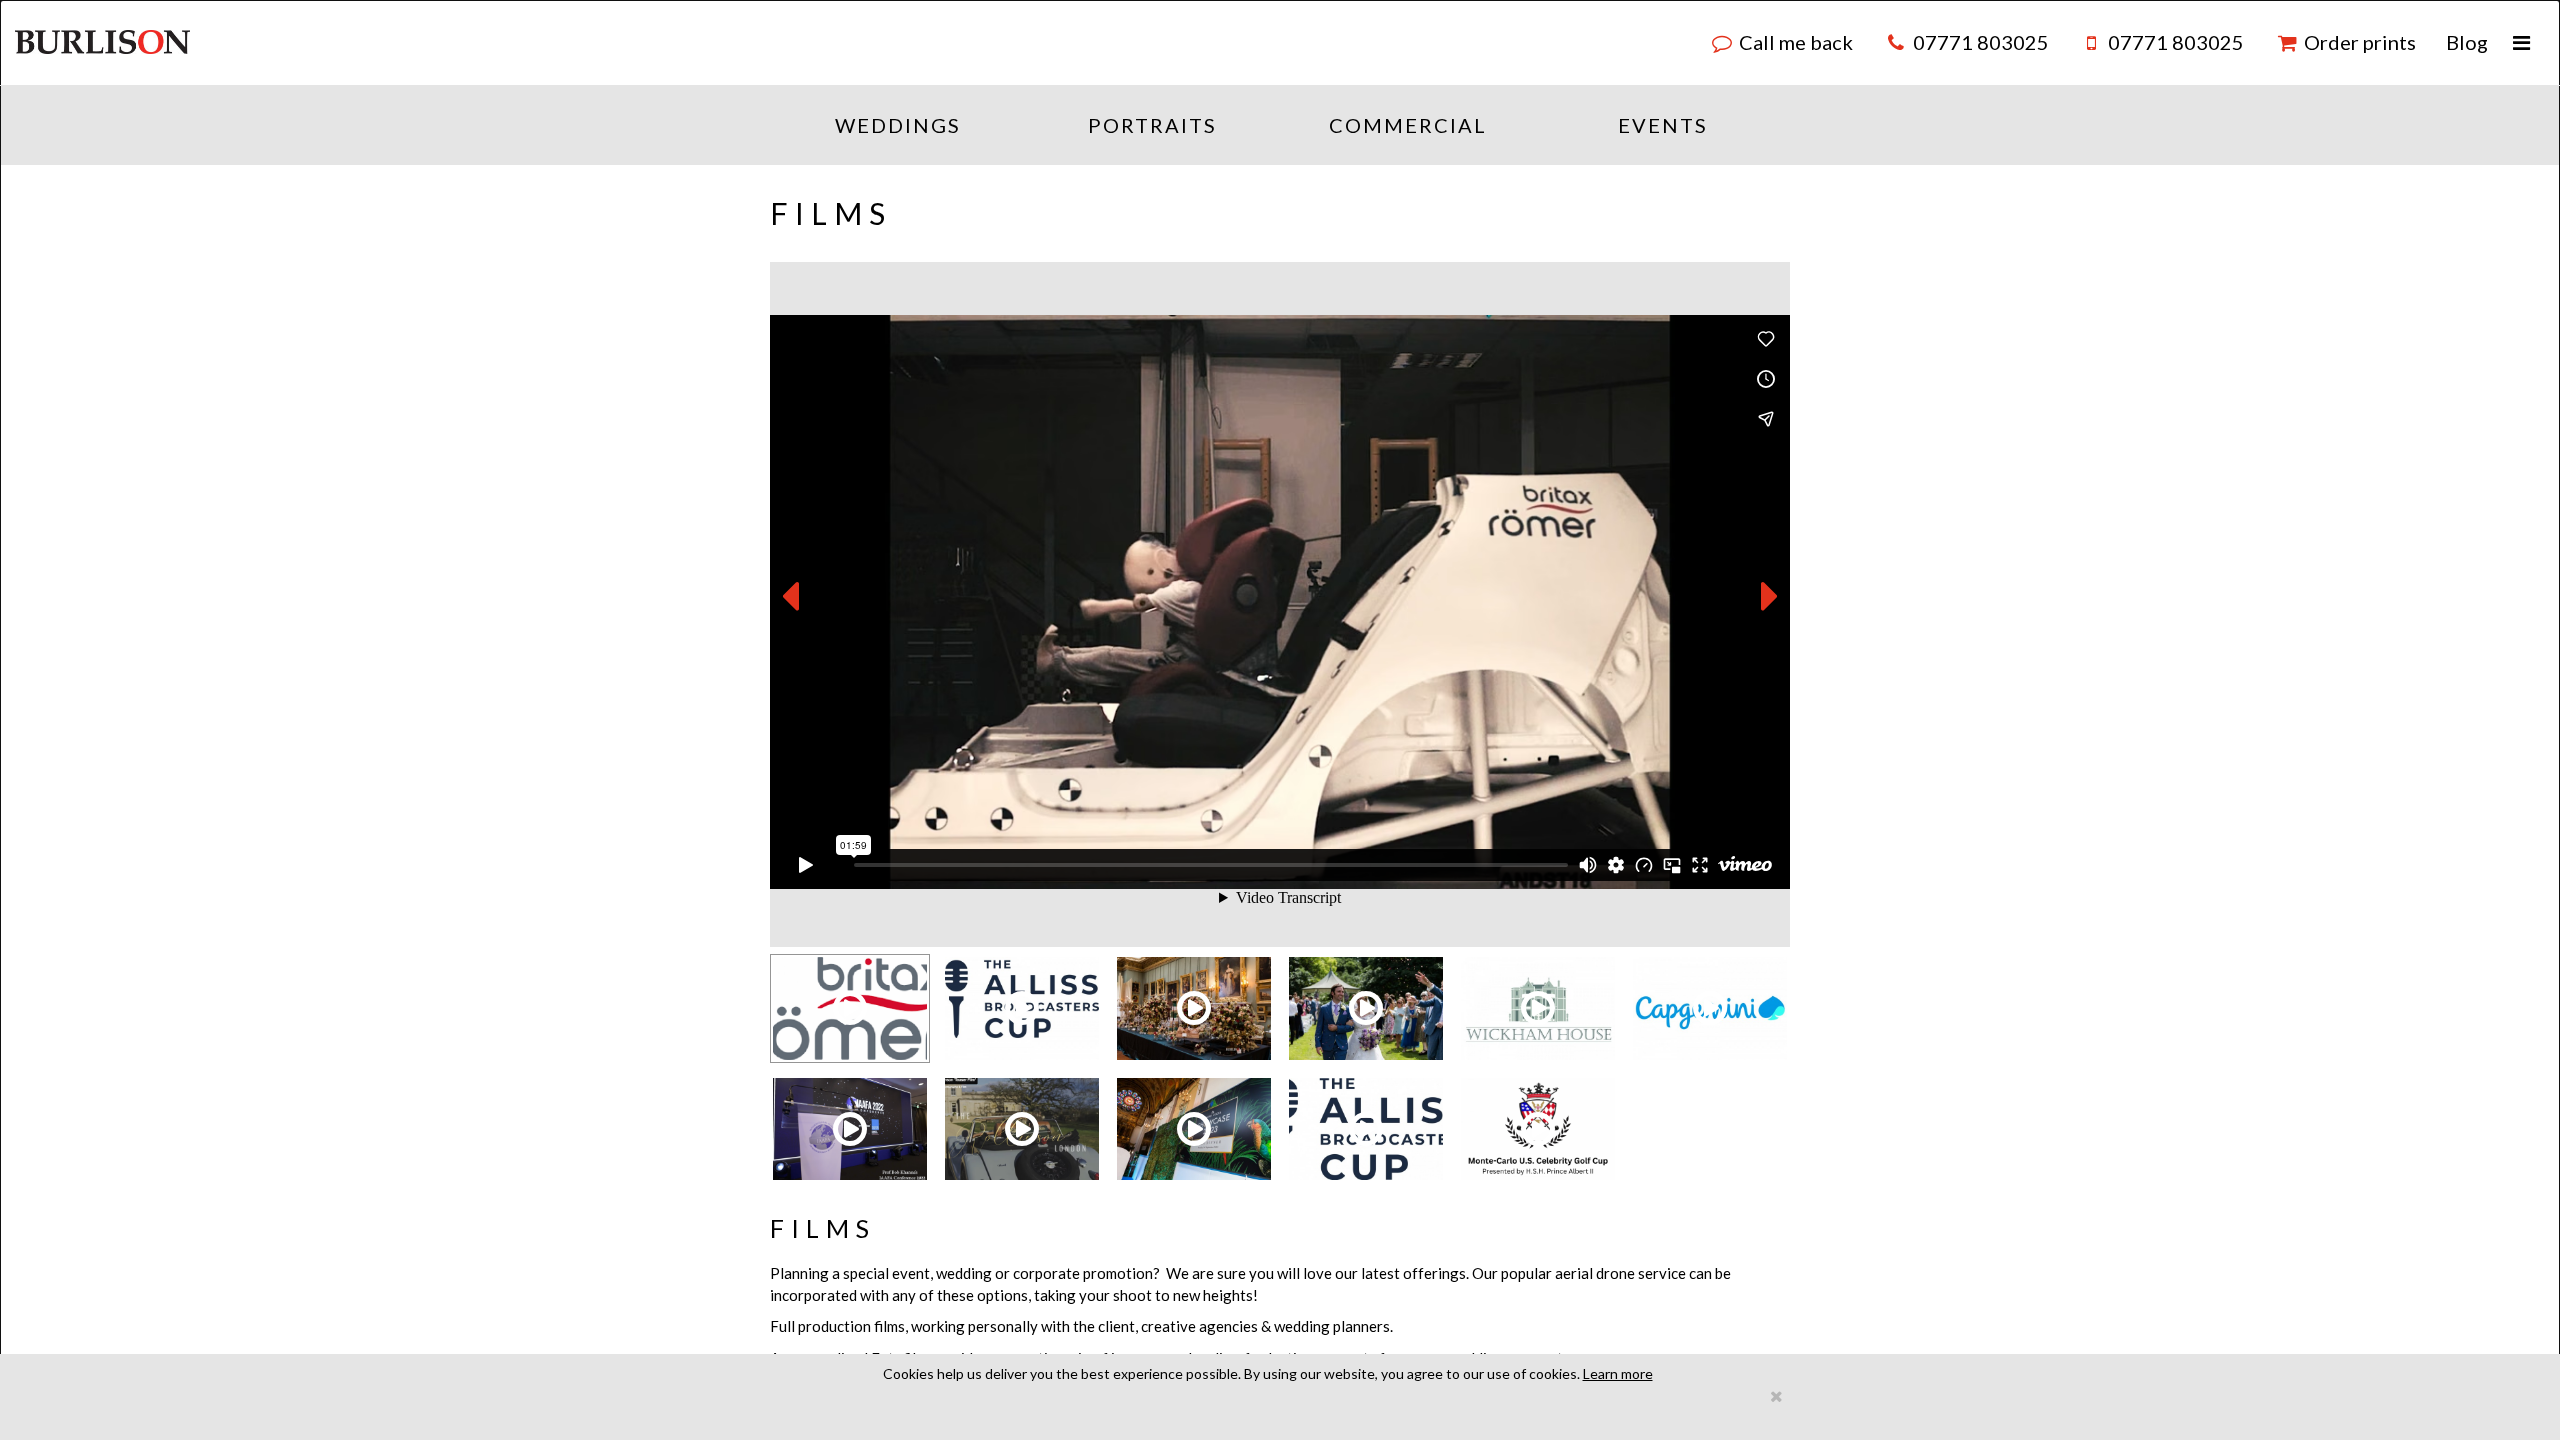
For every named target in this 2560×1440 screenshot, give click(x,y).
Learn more (1618, 1373)
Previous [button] (790, 597)
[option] (1280, 604)
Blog (2467, 42)
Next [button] (1770, 597)
